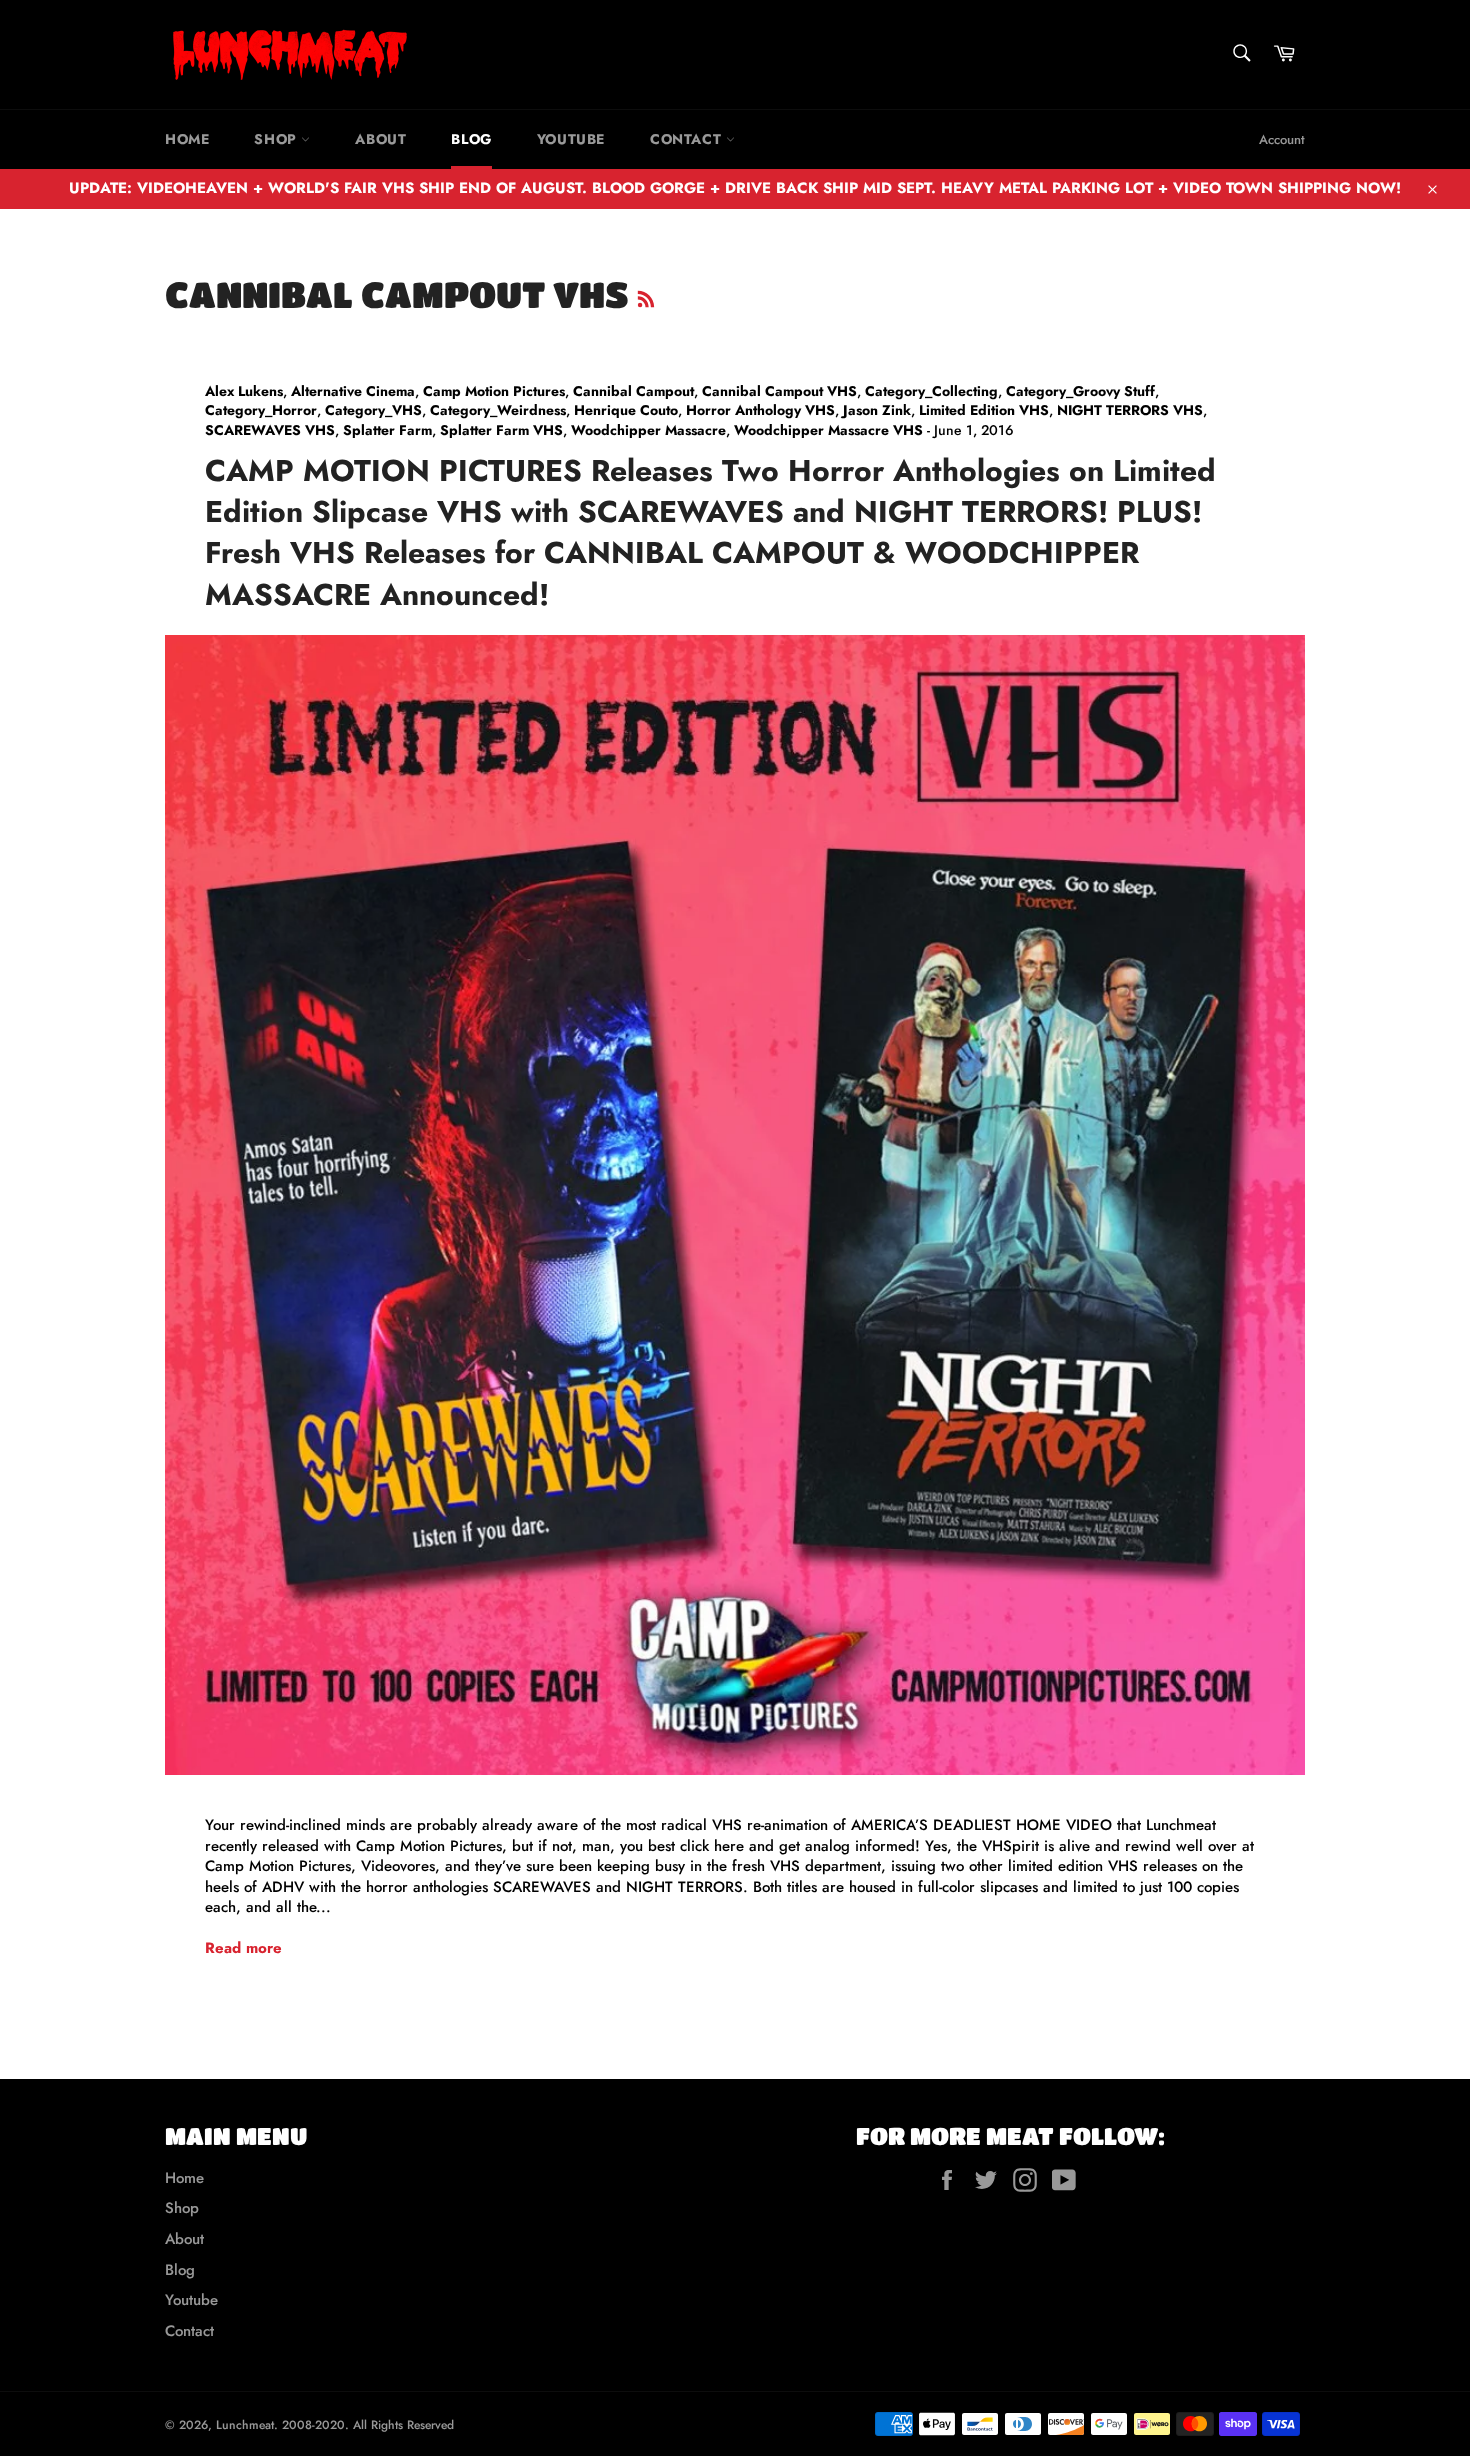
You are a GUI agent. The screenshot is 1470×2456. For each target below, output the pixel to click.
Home (187, 139)
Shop (277, 139)
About (380, 139)
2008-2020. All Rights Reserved (368, 2425)
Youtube (571, 139)
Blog (471, 139)
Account (1282, 139)
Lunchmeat (245, 2425)
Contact (688, 139)
